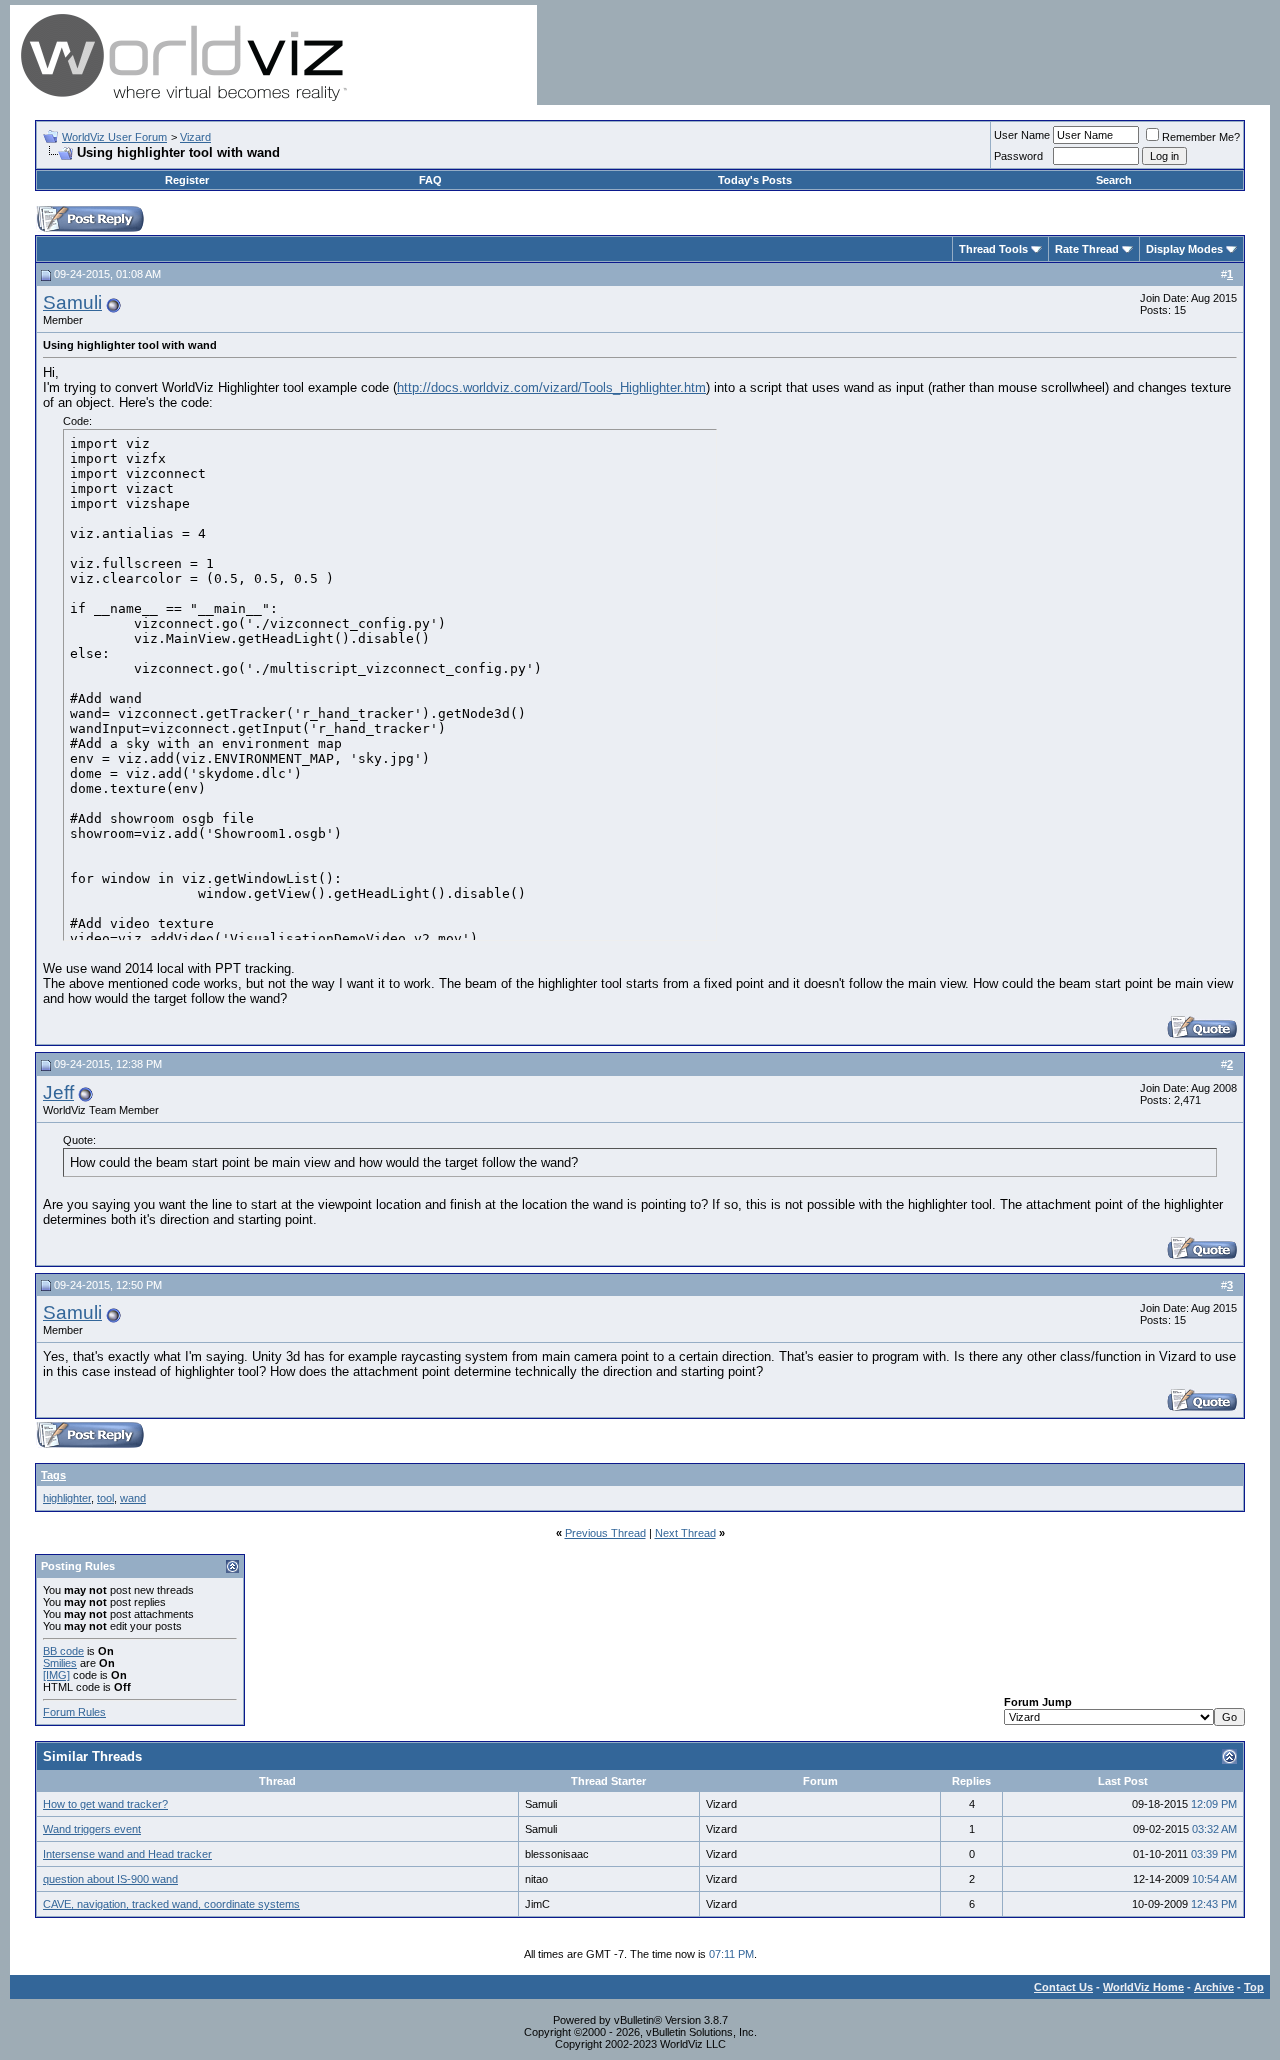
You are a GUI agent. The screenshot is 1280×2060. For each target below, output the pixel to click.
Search (1114, 180)
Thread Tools (993, 249)
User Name (1022, 135)
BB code (63, 1651)
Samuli (72, 302)
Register (187, 180)
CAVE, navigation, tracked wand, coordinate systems (171, 1904)
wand (133, 1498)
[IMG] (56, 1675)
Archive (1214, 1987)
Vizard (195, 137)
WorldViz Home (1143, 1987)
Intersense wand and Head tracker (127, 1854)
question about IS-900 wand (110, 1879)
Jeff (58, 1092)
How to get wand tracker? (105, 1804)
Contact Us (1063, 1987)
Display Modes (1184, 249)
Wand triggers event (92, 1829)
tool (105, 1498)
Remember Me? (1201, 137)
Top (1254, 1987)
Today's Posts (755, 180)
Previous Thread (605, 1533)
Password (1018, 156)
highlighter (67, 1498)
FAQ (430, 180)
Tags (53, 1475)
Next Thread (685, 1533)
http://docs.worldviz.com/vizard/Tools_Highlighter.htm (551, 387)
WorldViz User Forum (114, 137)
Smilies (60, 1663)
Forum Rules (74, 1712)
